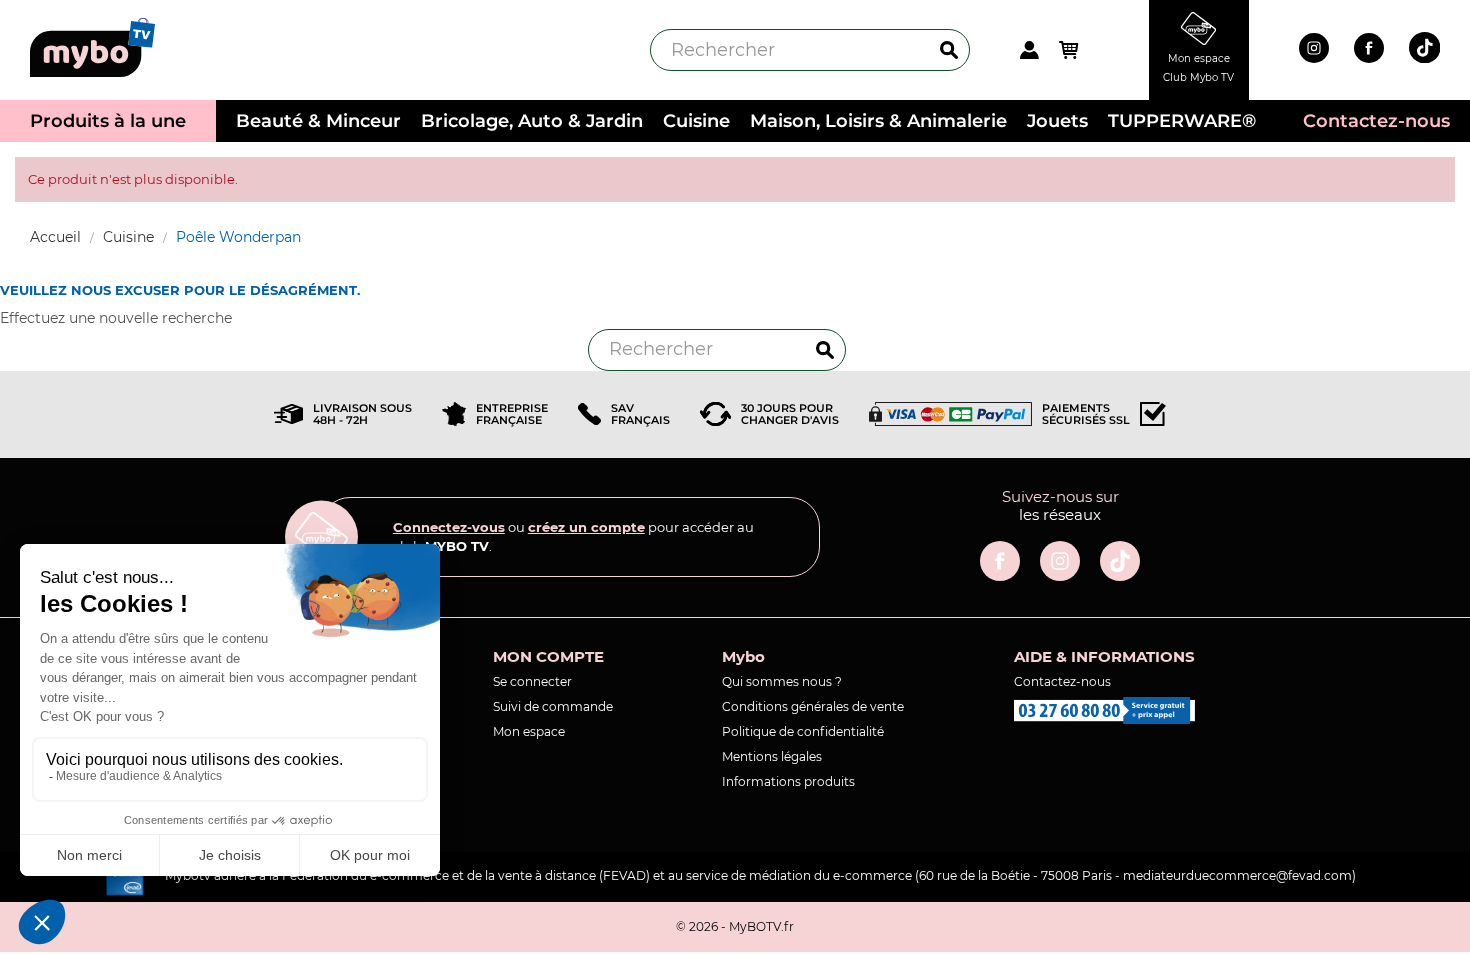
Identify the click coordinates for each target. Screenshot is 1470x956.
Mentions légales (772, 756)
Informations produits (788, 781)
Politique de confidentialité (803, 731)
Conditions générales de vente (813, 706)
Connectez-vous (449, 527)
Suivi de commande (553, 706)
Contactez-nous (1062, 681)
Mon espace (529, 731)
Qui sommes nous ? (782, 681)
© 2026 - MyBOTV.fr (735, 926)
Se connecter (532, 681)
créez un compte (586, 527)
